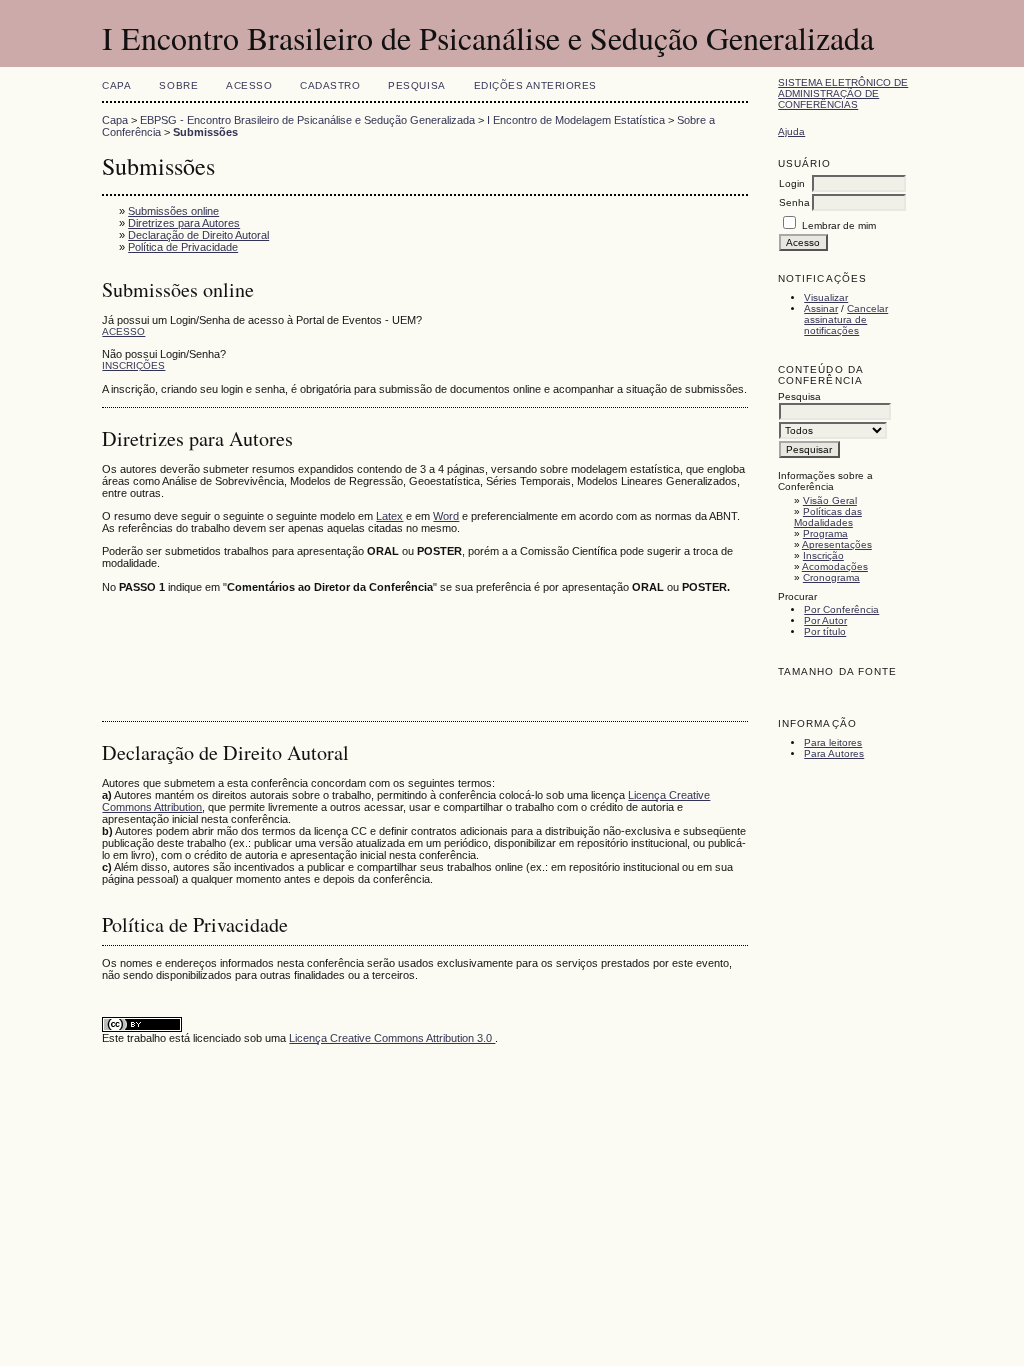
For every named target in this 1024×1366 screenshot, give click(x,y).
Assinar (821, 308)
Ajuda (791, 131)
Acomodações (835, 566)
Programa (825, 533)
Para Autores (834, 753)
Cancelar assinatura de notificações (846, 319)
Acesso (249, 85)
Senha (794, 202)
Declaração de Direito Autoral (198, 235)
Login (792, 183)
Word (446, 516)
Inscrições (133, 365)
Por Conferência (841, 609)
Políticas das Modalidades (828, 517)
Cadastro (330, 85)
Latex (389, 516)
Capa (116, 85)
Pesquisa (416, 85)
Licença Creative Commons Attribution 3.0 (392, 1038)
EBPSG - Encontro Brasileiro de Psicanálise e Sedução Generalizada (307, 120)
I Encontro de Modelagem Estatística (576, 120)
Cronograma (831, 577)
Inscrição (823, 555)
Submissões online (173, 211)
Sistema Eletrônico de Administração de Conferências (843, 93)
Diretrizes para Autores (184, 223)
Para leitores (833, 742)
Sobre (178, 85)
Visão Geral (830, 500)
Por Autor (825, 620)
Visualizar (826, 297)
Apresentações (837, 544)
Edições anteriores (535, 85)
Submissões (205, 132)
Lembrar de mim (839, 225)
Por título (825, 631)
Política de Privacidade (183, 247)
